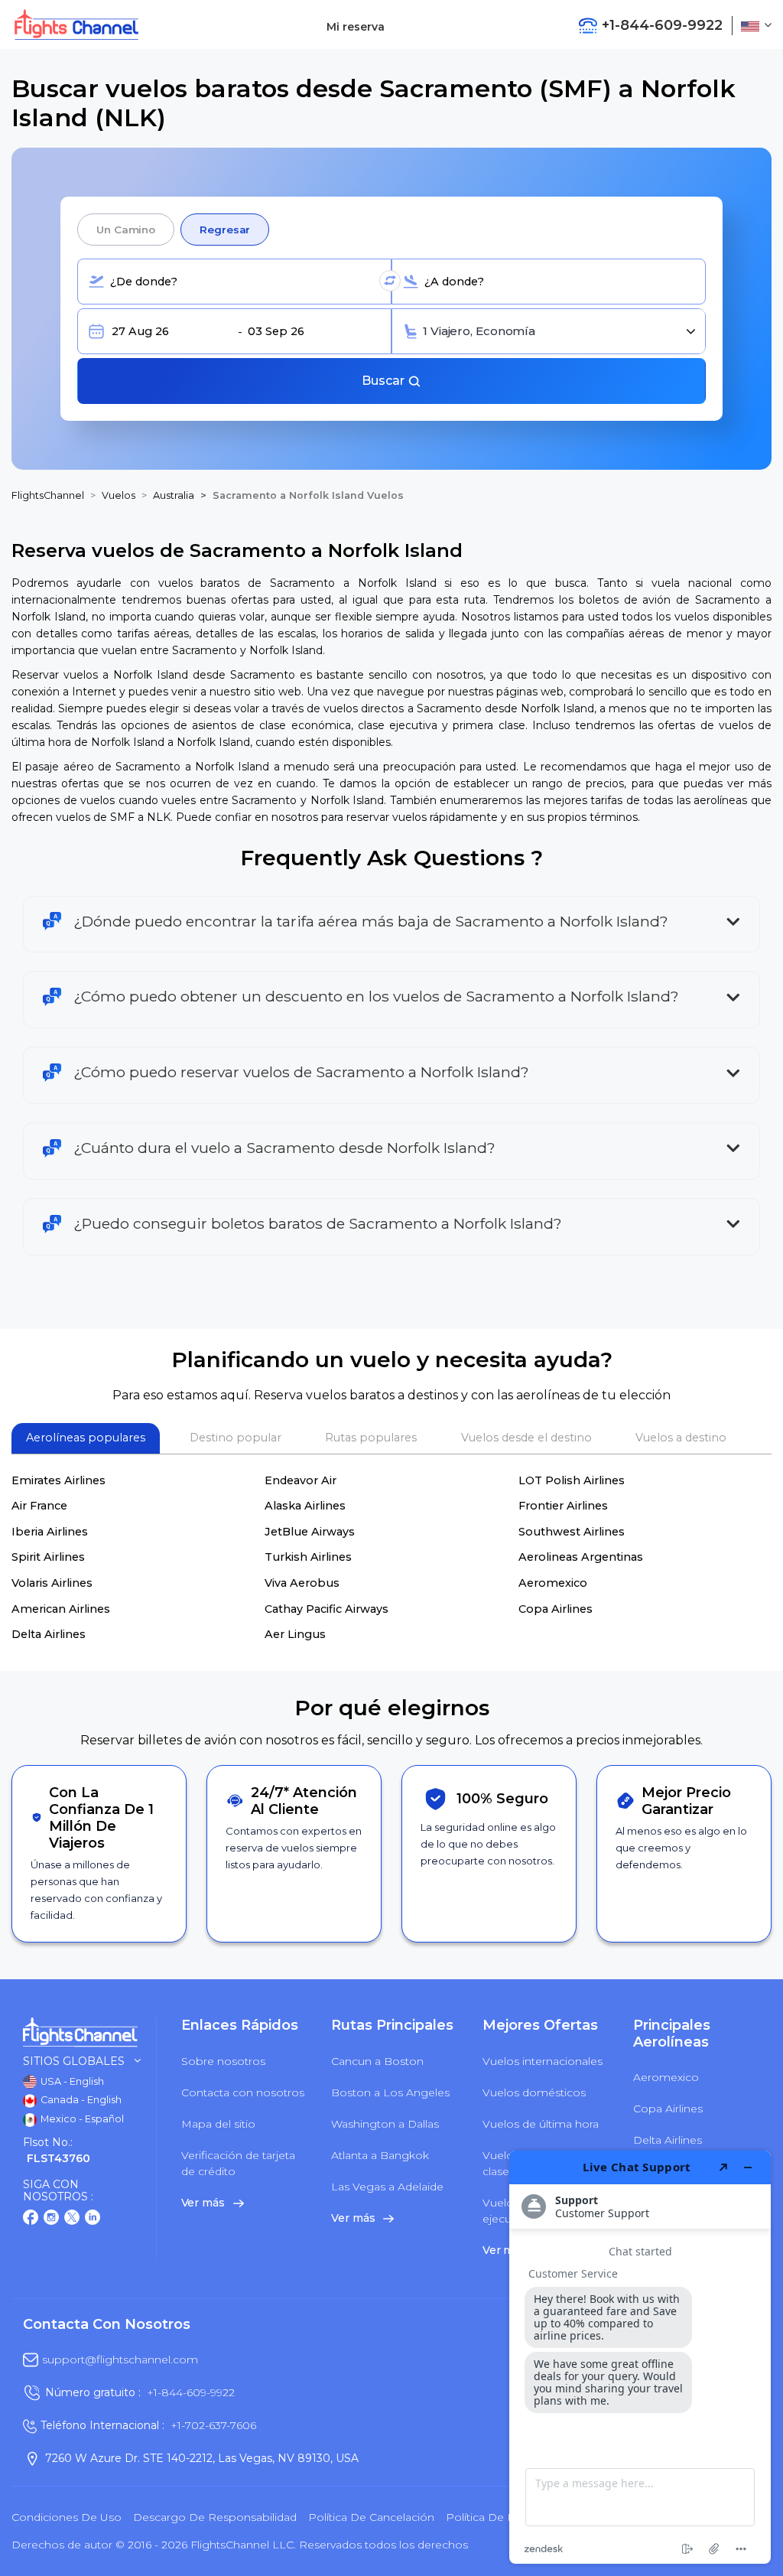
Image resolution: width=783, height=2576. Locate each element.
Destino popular (236, 1438)
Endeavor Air (301, 1480)
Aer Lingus (295, 1634)
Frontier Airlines (563, 1506)
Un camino (126, 230)
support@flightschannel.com (120, 2359)
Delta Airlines (49, 1634)
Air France (39, 1506)
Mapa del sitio (218, 2124)
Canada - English (80, 2100)
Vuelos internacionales (543, 2061)
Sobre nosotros (223, 2061)
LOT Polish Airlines (572, 1480)
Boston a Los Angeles (390, 2092)
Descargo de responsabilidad (215, 2517)
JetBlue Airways (310, 1532)
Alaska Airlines (305, 1506)
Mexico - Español (81, 2119)
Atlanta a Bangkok (380, 2155)
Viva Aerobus (302, 1583)
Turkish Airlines (308, 1557)
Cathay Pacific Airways (327, 1609)
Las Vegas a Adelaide (387, 2187)
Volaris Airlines (52, 1583)
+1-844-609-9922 (191, 2392)
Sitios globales (74, 2061)
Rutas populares (371, 1438)
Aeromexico (553, 1583)
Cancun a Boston (377, 2061)
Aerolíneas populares (86, 1438)
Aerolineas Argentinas (581, 1557)
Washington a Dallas (385, 2124)
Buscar (385, 381)
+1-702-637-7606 (213, 2425)
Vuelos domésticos (534, 2092)
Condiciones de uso (67, 2517)
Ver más (205, 2203)
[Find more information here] (640, 2357)
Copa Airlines (556, 1609)
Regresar (225, 230)
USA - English (71, 2081)
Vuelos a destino (681, 1438)
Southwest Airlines (572, 1532)
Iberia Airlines (50, 1532)
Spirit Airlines (48, 1557)
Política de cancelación (371, 2517)
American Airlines (61, 1609)
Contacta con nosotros (243, 2092)
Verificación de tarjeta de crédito (238, 2163)
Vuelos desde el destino (526, 1438)
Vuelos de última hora (541, 2124)
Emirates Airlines (58, 1480)
